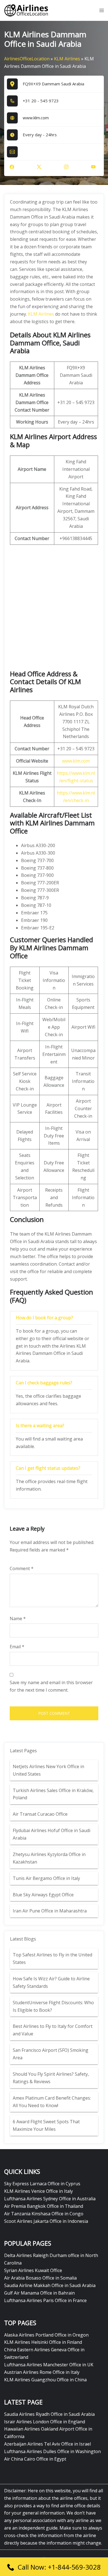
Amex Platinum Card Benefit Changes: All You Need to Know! (52, 2102)
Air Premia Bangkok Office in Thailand (44, 2206)
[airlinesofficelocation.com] (26, 10)
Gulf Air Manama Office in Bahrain (39, 2293)
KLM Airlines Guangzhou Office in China (45, 2380)
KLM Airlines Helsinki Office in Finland (43, 2342)
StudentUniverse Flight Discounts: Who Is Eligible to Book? (53, 2006)
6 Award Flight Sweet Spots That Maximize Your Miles (46, 2125)
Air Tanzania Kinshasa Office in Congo (44, 2214)
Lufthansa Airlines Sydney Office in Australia (50, 2199)
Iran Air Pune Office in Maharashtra (50, 1911)
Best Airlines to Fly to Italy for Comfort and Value (53, 2030)
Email (17, 1647)
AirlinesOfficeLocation (27, 59)
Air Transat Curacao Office (40, 1814)
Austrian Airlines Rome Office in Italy (42, 2372)
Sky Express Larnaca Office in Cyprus (42, 2184)
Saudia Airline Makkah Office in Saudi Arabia (50, 2285)
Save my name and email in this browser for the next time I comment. (51, 1686)
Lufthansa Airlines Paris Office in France (45, 2300)
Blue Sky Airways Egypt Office (43, 1895)
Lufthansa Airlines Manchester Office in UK (49, 2365)
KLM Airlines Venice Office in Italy (38, 2191)
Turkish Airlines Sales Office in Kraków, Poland (53, 1794)
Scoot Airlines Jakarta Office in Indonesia (46, 2221)
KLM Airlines (67, 59)
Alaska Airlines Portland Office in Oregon (46, 2335)
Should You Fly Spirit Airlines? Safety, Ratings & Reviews (51, 2078)
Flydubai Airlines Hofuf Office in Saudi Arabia (52, 1834)
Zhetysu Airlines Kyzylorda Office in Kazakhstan (49, 1858)
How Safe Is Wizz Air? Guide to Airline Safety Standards (51, 1982)
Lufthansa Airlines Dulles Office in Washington (52, 2451)
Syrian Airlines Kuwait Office (33, 2270)
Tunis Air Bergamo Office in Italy (46, 1878)
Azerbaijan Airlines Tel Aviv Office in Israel (47, 2444)
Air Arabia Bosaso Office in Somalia (40, 2278)
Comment (22, 1568)
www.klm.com (36, 118)
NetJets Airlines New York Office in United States (48, 1770)
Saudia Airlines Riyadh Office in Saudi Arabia (49, 2414)
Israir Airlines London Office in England (45, 2422)
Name (18, 1619)
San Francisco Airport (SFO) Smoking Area (51, 2054)
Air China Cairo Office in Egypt (35, 2459)
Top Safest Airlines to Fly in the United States (52, 1958)
